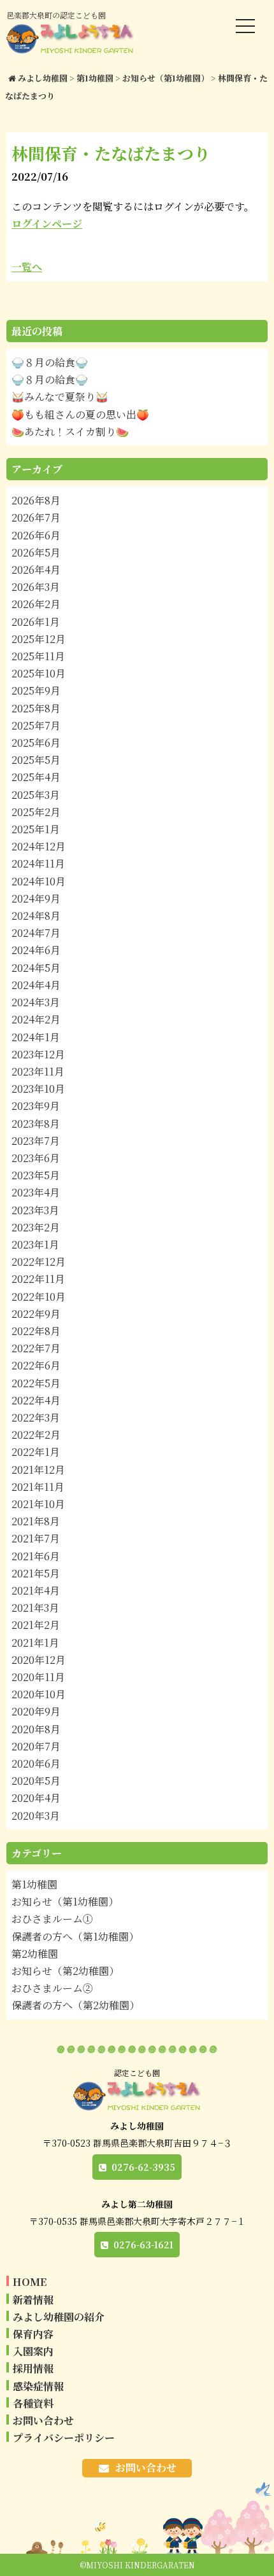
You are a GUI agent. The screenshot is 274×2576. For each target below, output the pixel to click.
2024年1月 (36, 1037)
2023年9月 (36, 1106)
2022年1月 (36, 1452)
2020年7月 (36, 1746)
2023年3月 (35, 1210)
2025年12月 (39, 639)
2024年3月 (36, 1002)
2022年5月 (36, 1383)
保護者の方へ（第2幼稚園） (76, 2005)
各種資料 (33, 2403)
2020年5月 (36, 1781)
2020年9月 (36, 1711)
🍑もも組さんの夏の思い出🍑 (80, 414)
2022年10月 (39, 1297)
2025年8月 (36, 708)
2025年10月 (39, 673)
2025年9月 (36, 690)
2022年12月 (39, 1262)
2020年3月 (36, 1816)
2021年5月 (36, 1573)
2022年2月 (36, 1435)
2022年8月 (36, 1331)
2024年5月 (36, 968)
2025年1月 (36, 829)
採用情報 (33, 2368)
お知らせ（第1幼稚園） (65, 1901)
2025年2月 (36, 812)
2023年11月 (38, 1071)
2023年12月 (38, 1054)
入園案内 (33, 2351)
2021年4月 (36, 1590)
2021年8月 (36, 1521)
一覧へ (27, 267)
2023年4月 (36, 1192)
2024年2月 (36, 1019)
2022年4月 (36, 1400)
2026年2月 (36, 604)
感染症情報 (38, 2386)
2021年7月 (36, 1538)
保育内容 (33, 2334)
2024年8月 (36, 916)
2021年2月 (36, 1625)
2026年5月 (36, 552)
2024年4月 (36, 985)
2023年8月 (36, 1124)
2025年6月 (36, 743)
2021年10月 (38, 1504)
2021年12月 (38, 1470)
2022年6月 (36, 1365)
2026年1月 (36, 622)
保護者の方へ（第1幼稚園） (75, 1936)
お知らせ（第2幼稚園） (65, 1971)
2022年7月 (36, 1348)
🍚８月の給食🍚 (50, 362)
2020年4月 (36, 1798)
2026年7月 (36, 517)
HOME (30, 2282)
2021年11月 (38, 1487)
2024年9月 (36, 898)
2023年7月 (36, 1141)
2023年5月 (36, 1175)
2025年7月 (36, 725)
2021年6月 (36, 1556)
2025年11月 (38, 656)
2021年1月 (35, 1643)
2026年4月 (36, 570)
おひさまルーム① (52, 1919)
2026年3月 (36, 587)
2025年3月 (36, 795)
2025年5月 (36, 760)
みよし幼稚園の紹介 (59, 2317)
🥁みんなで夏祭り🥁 (60, 397)
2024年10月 (39, 881)
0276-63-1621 (143, 2245)
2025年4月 (36, 777)
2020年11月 (38, 1677)
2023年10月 (38, 1089)
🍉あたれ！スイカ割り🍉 (70, 432)
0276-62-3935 (143, 2167)
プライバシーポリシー (64, 2438)
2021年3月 (35, 1608)
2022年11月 (38, 1279)
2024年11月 (38, 863)
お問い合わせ (43, 2420)
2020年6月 (36, 1763)
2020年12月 (39, 1660)
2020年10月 (39, 1694)
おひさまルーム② (52, 1988)
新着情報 (33, 2300)
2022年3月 (36, 1417)
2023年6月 (36, 1158)
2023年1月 (35, 1244)
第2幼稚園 (35, 1954)
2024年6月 (36, 950)
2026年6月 (36, 535)
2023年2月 (36, 1227)
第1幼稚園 (34, 1884)
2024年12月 (39, 846)
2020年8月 (36, 1729)
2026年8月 (36, 500)
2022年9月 (36, 1314)
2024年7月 (36, 933)
